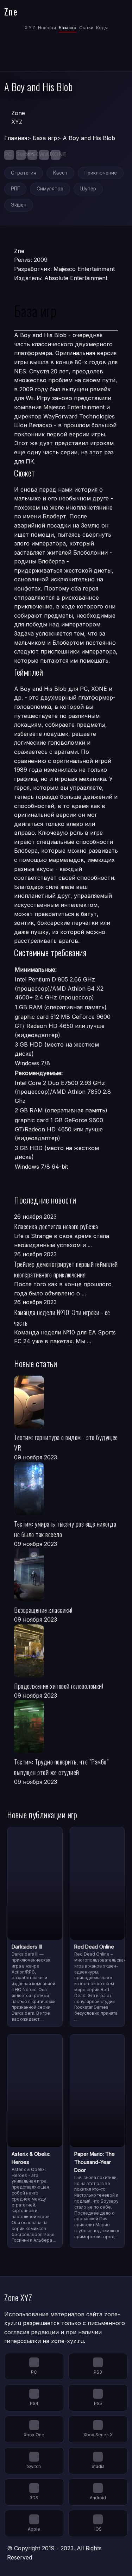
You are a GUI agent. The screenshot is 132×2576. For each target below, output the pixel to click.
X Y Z (30, 28)
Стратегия (24, 173)
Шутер (88, 189)
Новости (47, 28)
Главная (16, 138)
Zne (11, 11)
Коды (102, 28)
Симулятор (50, 189)
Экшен (19, 205)
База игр (68, 28)
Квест (60, 173)
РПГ (15, 189)
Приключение (101, 173)
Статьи (86, 28)
